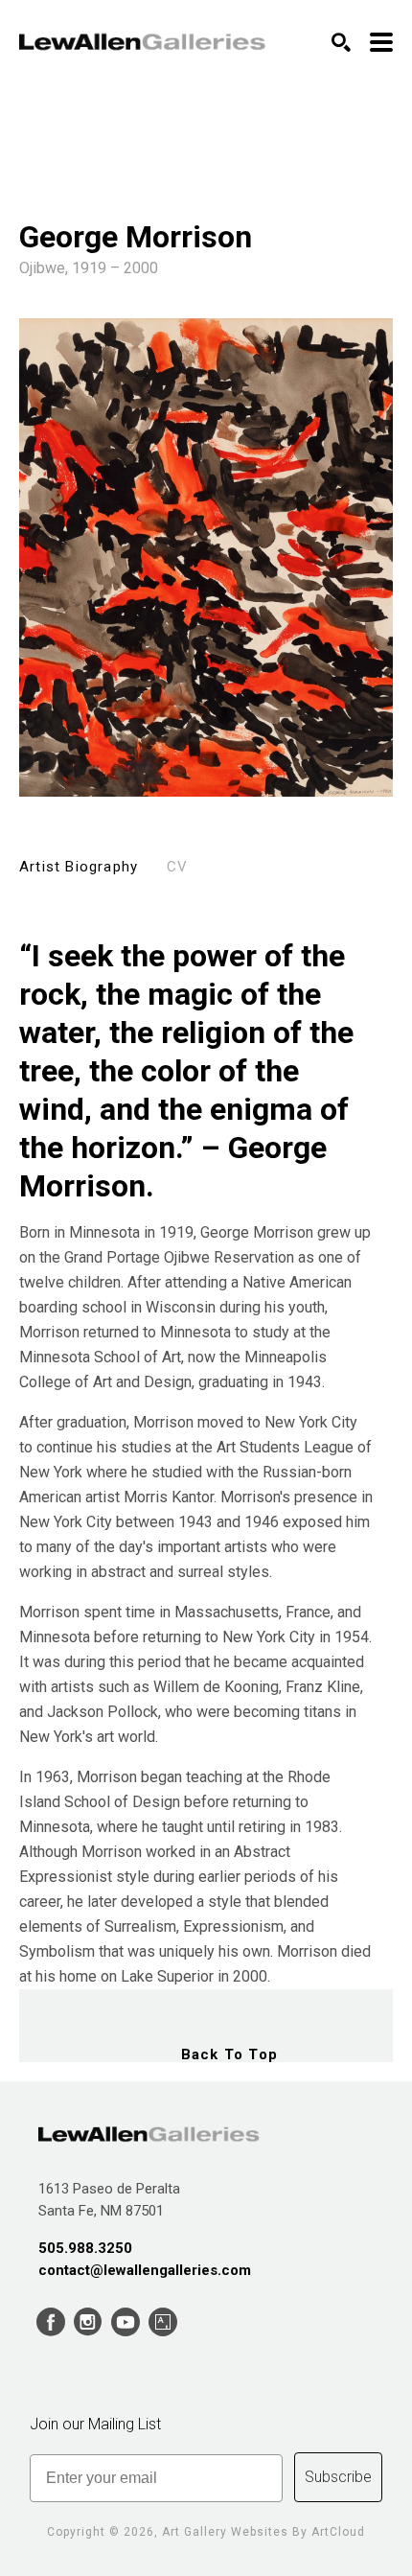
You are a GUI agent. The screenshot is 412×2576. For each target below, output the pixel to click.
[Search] (341, 42)
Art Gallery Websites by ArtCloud (263, 2532)
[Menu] (381, 42)
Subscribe (338, 2477)
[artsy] (162, 2322)
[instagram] (88, 2322)
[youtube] (125, 2322)
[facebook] (50, 2322)
